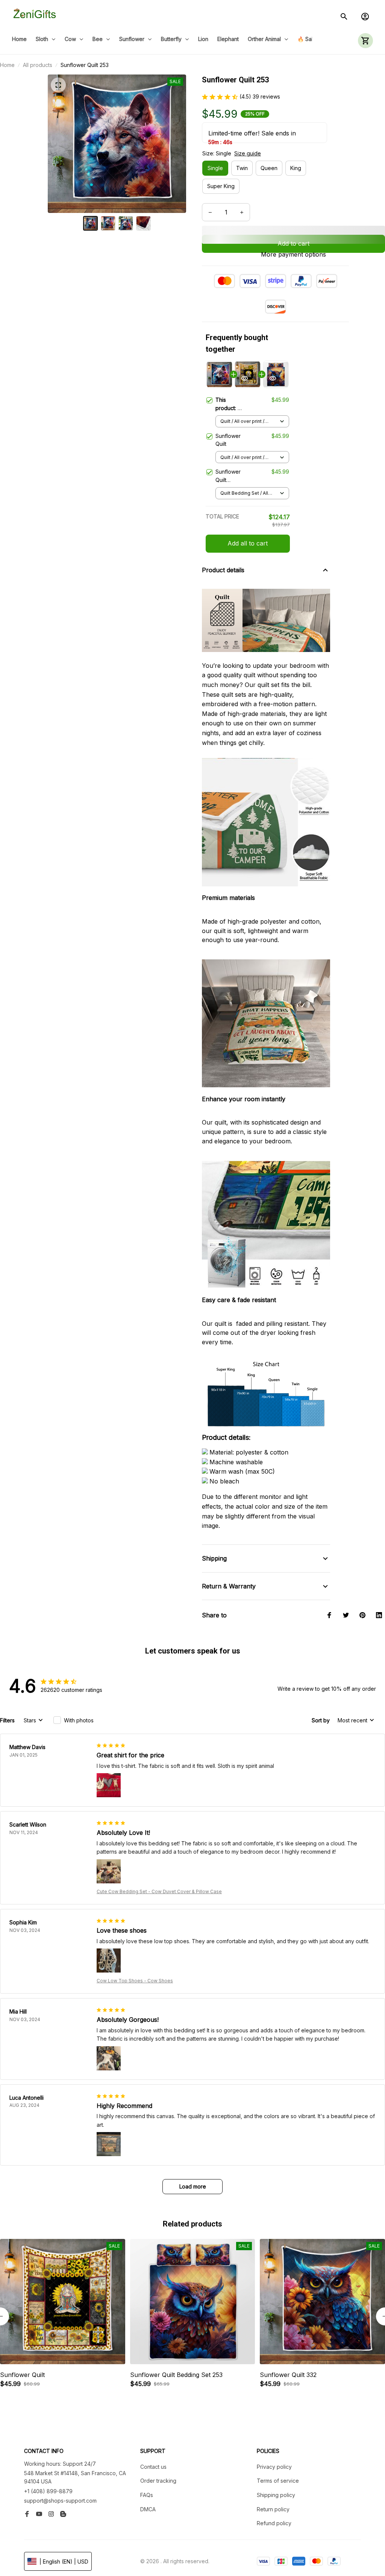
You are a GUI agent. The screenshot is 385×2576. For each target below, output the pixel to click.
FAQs (147, 2495)
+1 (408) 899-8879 (48, 2491)
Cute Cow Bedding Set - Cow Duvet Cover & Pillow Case (159, 1891)
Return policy (273, 2509)
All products (38, 65)
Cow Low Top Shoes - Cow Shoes (135, 1981)
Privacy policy (274, 2467)
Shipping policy (276, 2495)
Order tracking (158, 2481)
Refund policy (274, 2523)
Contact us (153, 2467)
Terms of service (278, 2481)
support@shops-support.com (60, 2501)
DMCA (148, 2509)
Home (7, 65)
